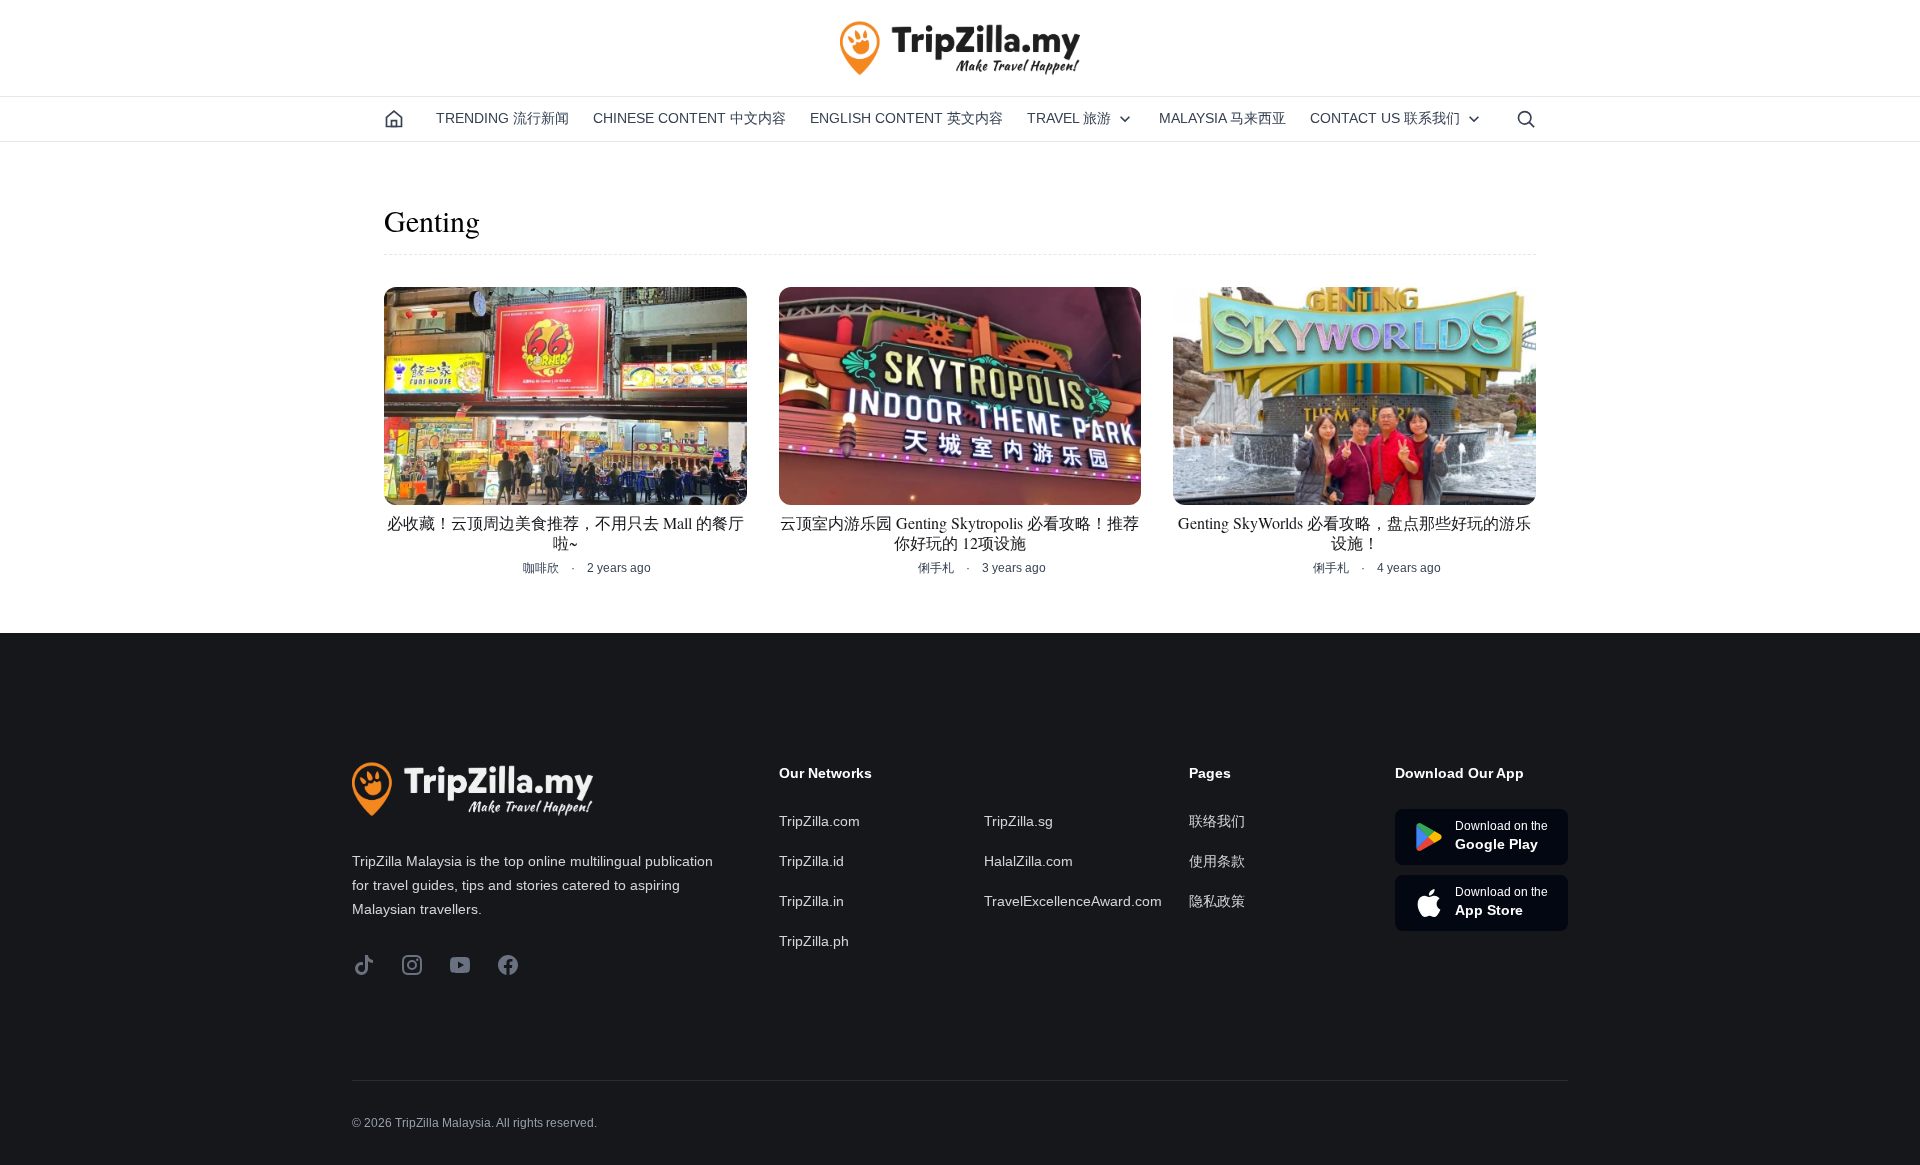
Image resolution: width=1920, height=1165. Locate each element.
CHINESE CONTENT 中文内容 (689, 118)
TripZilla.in (811, 901)
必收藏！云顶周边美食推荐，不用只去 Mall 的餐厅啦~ (565, 533)
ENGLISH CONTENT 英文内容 (906, 118)
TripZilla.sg (1018, 821)
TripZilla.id (811, 861)
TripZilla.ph (814, 941)
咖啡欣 (541, 568)
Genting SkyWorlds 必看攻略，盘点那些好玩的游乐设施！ (1354, 533)
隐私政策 (1217, 901)
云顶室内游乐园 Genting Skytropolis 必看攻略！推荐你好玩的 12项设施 (959, 533)
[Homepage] (394, 119)
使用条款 (1217, 861)
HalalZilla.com (1028, 861)
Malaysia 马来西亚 (1222, 118)
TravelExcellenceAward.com (1073, 901)
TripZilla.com (819, 821)
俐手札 (936, 568)
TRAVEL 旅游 (1069, 118)
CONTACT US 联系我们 (1385, 118)
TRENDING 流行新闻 (502, 118)
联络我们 (1217, 821)
